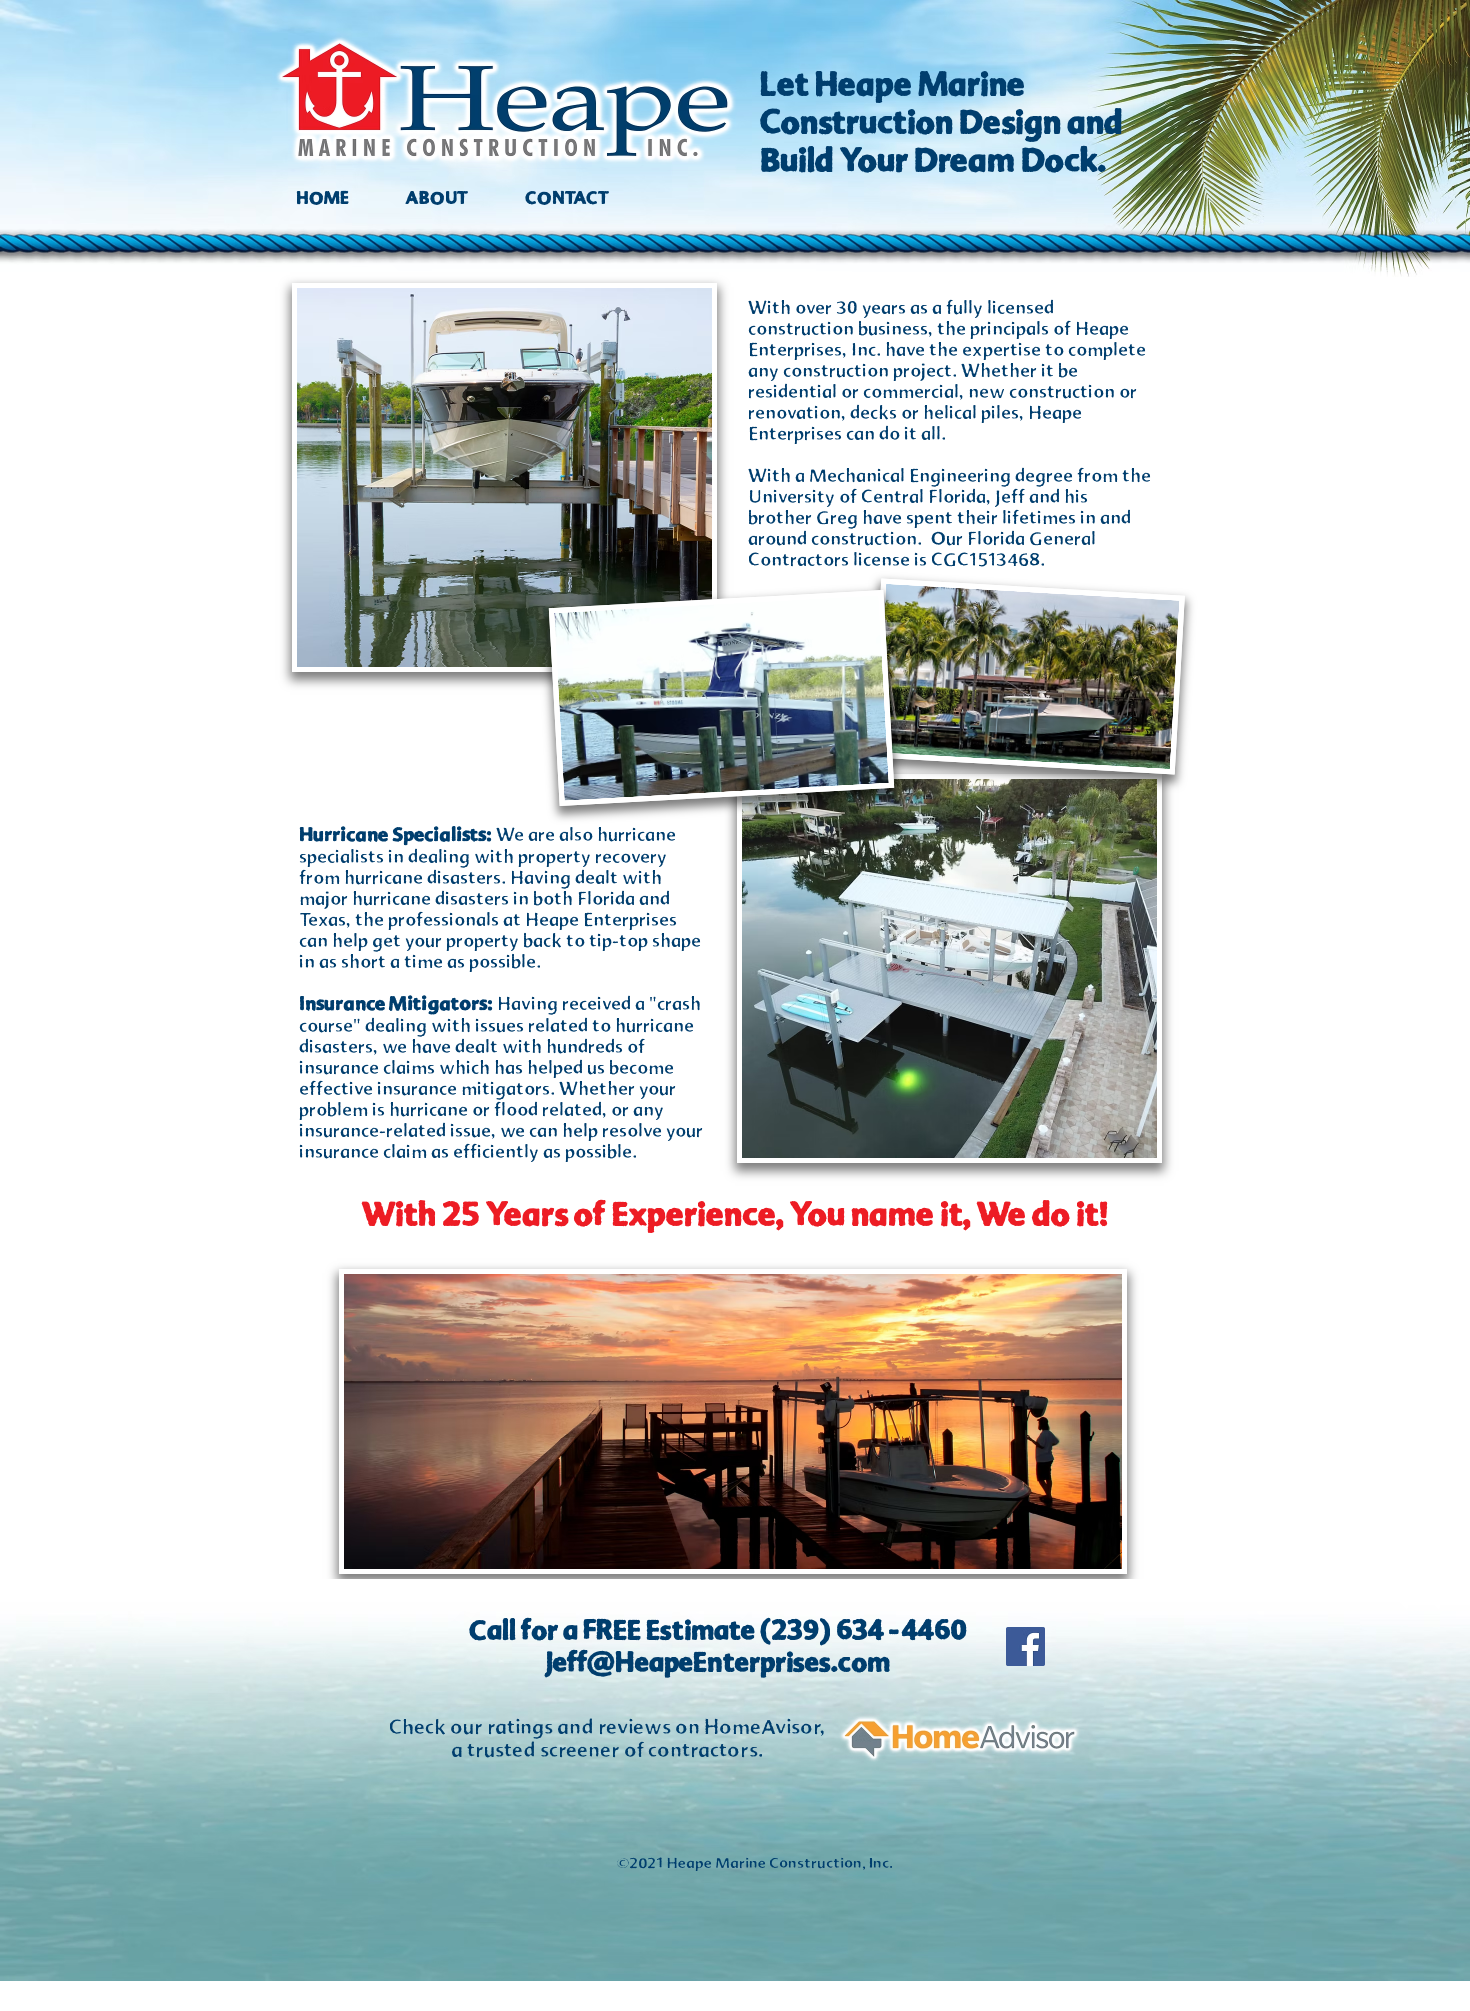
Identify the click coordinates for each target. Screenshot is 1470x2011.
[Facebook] (1025, 1646)
